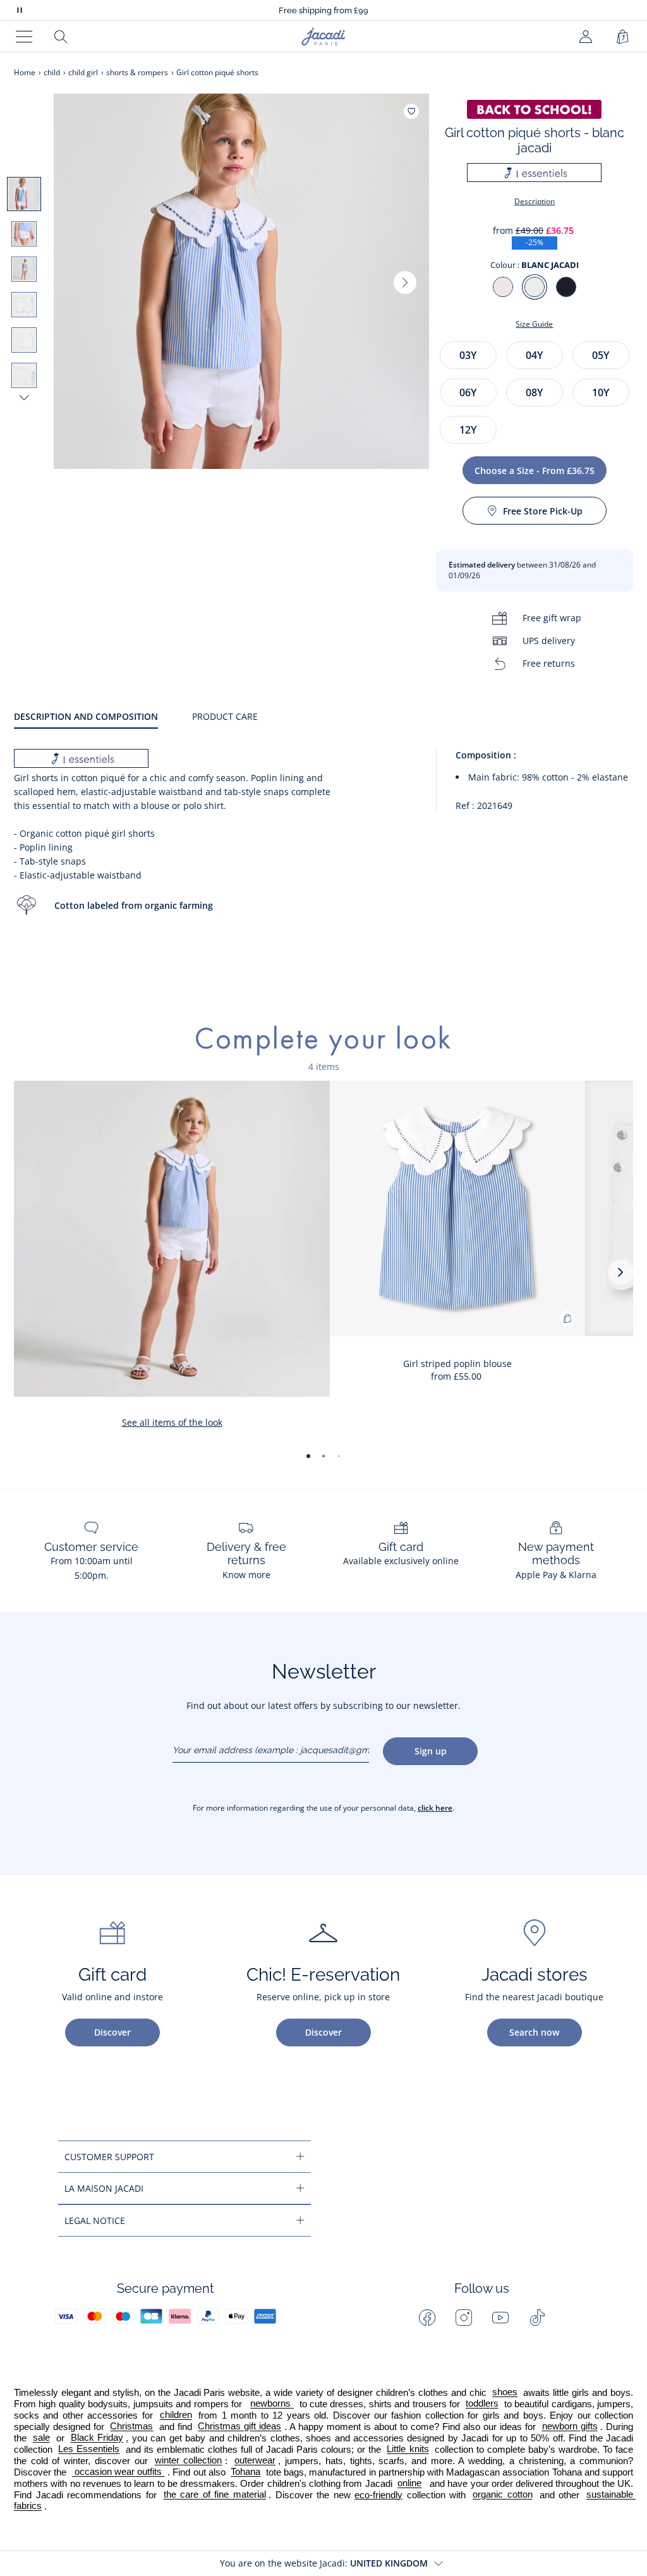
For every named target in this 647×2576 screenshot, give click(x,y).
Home (25, 72)
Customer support (109, 2157)
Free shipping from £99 (323, 10)
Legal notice (95, 2221)
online (409, 2484)
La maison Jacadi (104, 2188)
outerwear (255, 2461)
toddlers (482, 2404)
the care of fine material (215, 2495)
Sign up (431, 1751)
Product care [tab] (225, 716)
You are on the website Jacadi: (324, 2563)
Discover (112, 2032)
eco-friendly (378, 2495)
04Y (534, 355)
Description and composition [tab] (86, 716)
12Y (468, 430)
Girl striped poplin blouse (457, 1364)
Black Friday (97, 2438)
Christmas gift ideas (239, 2427)
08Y (534, 392)
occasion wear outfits (118, 2472)
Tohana (245, 2472)
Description (535, 201)
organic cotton (503, 2495)
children (176, 2415)
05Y (601, 355)
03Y (468, 355)
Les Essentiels (89, 2450)
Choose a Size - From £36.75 (535, 471)
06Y (468, 392)
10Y (601, 392)
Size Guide (534, 324)
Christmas (131, 2427)
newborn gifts (570, 2427)
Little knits (408, 2450)
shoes (505, 2393)
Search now (534, 2032)
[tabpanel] (323, 844)
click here (435, 1808)
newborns (272, 2404)
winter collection (189, 2461)
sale (41, 2438)
